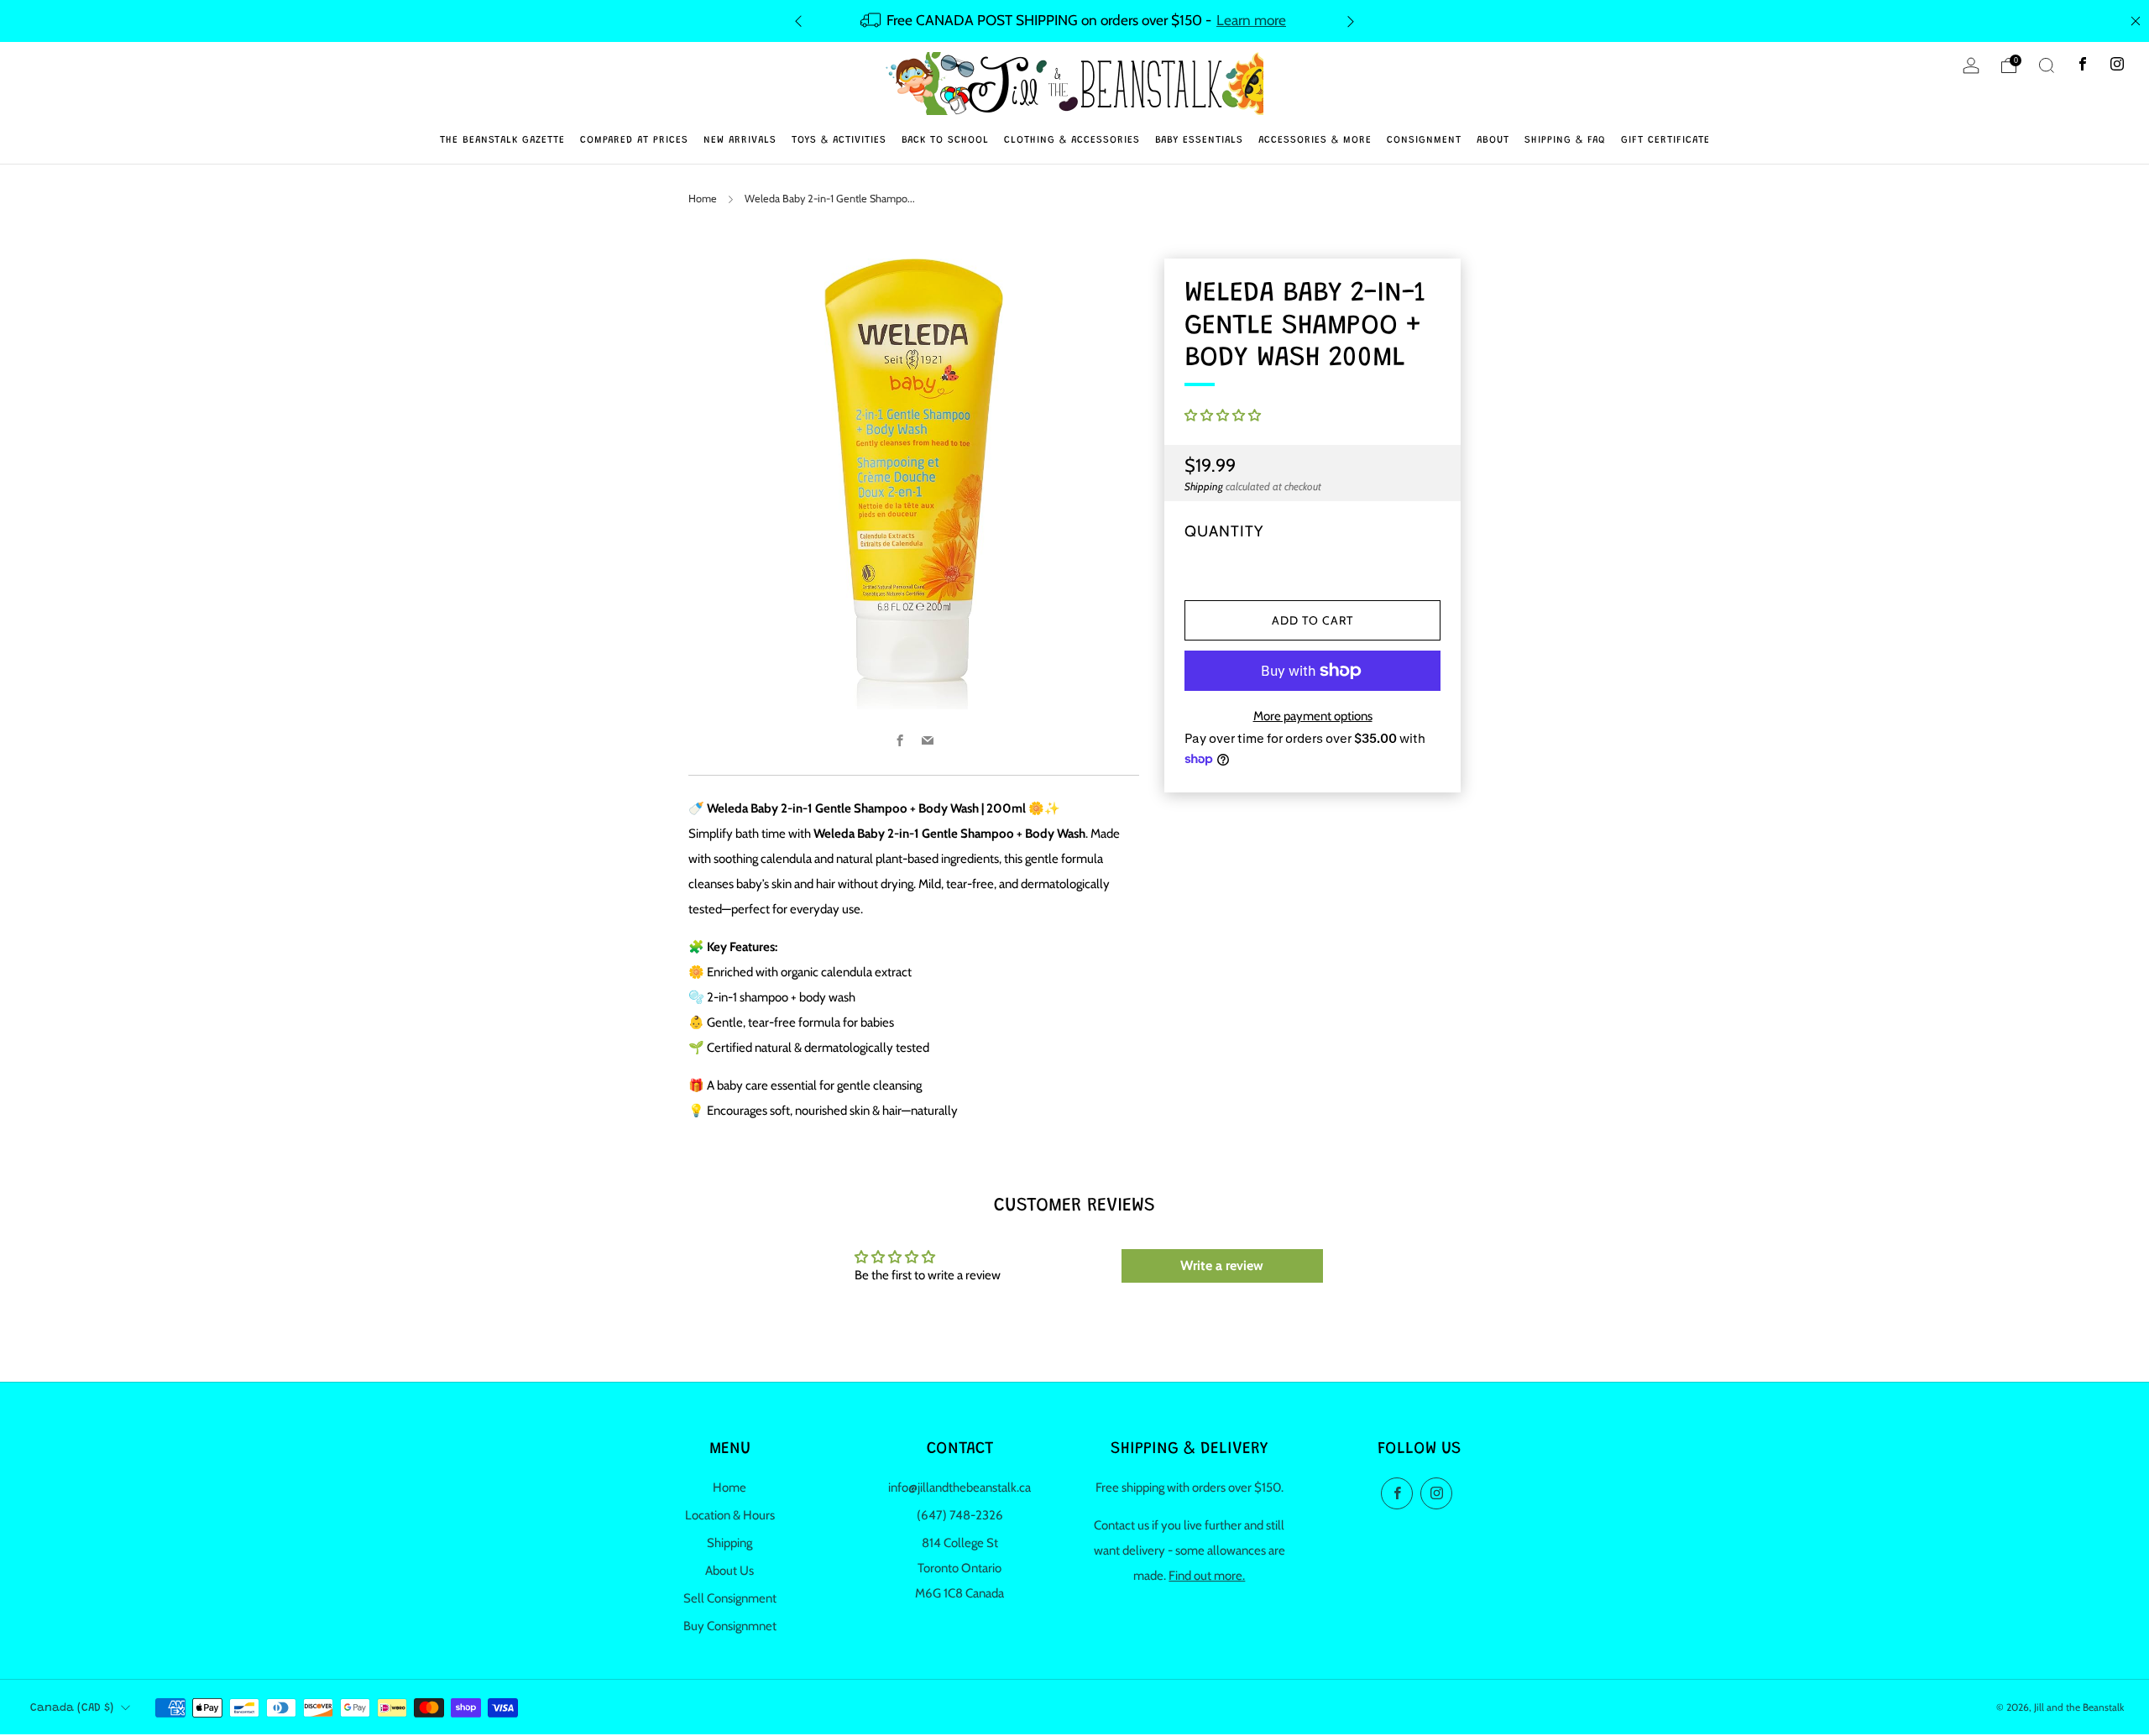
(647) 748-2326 (960, 1515)
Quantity (1224, 531)
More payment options (1313, 716)
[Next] (1351, 21)
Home (703, 199)
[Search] (2047, 65)
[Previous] (798, 21)
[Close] (2136, 21)
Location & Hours (730, 1515)
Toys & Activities (839, 140)
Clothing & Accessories (1072, 140)
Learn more (1251, 20)
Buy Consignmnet (730, 1626)
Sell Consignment (730, 1598)
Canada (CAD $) (72, 1708)
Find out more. (1207, 1576)
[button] (1223, 416)
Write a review (1222, 1265)
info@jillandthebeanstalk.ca (959, 1488)
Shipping (1204, 487)
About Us (729, 1571)
